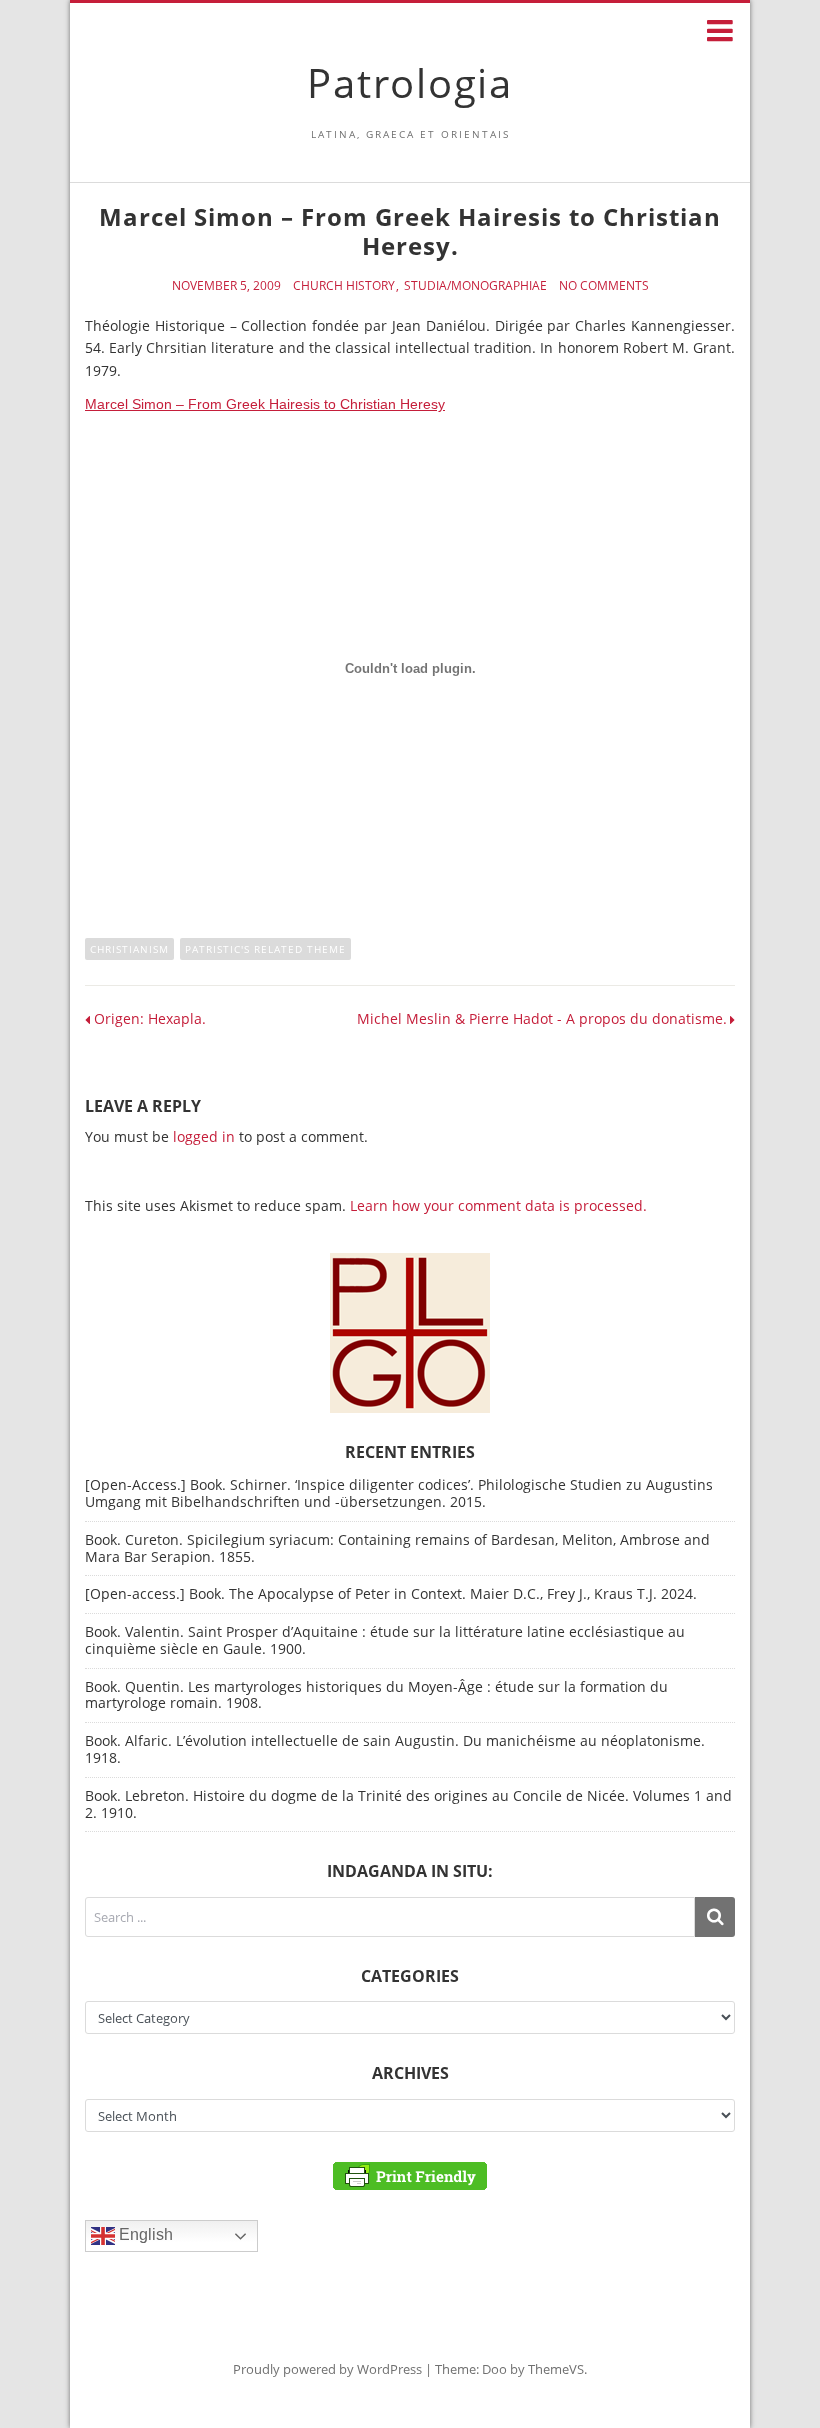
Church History (344, 286)
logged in (204, 1136)
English (144, 2234)
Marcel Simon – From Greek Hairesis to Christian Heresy (265, 404)
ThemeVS (556, 2369)
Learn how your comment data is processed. (498, 1205)
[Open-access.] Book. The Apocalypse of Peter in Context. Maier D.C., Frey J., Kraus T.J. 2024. (391, 1593)
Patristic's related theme (265, 949)
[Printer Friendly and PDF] (410, 2174)
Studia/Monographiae (475, 286)
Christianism (129, 949)
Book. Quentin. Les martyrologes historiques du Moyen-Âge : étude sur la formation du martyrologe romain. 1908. (376, 1695)
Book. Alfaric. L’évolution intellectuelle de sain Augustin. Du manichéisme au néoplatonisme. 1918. (395, 1749)
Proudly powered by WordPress (327, 2369)
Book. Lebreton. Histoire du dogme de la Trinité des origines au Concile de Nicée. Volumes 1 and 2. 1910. (408, 1804)
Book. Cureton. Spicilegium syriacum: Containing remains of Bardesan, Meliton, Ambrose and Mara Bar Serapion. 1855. (397, 1548)
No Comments (604, 286)
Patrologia (410, 82)
